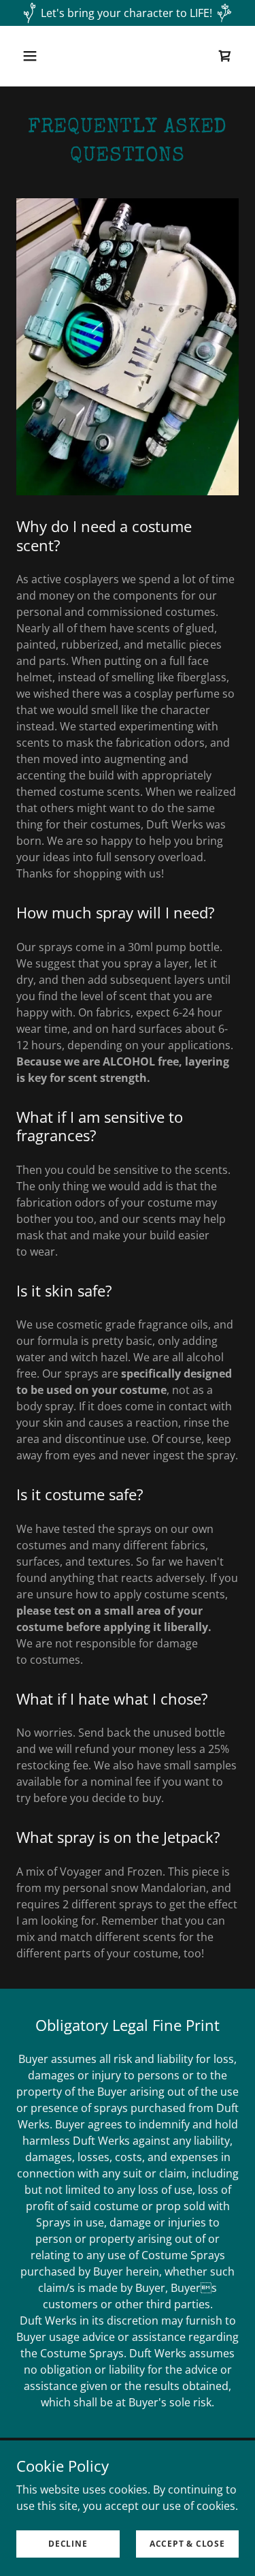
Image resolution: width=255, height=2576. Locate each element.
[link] (225, 56)
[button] (42, 56)
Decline (68, 2544)
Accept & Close (187, 2544)
